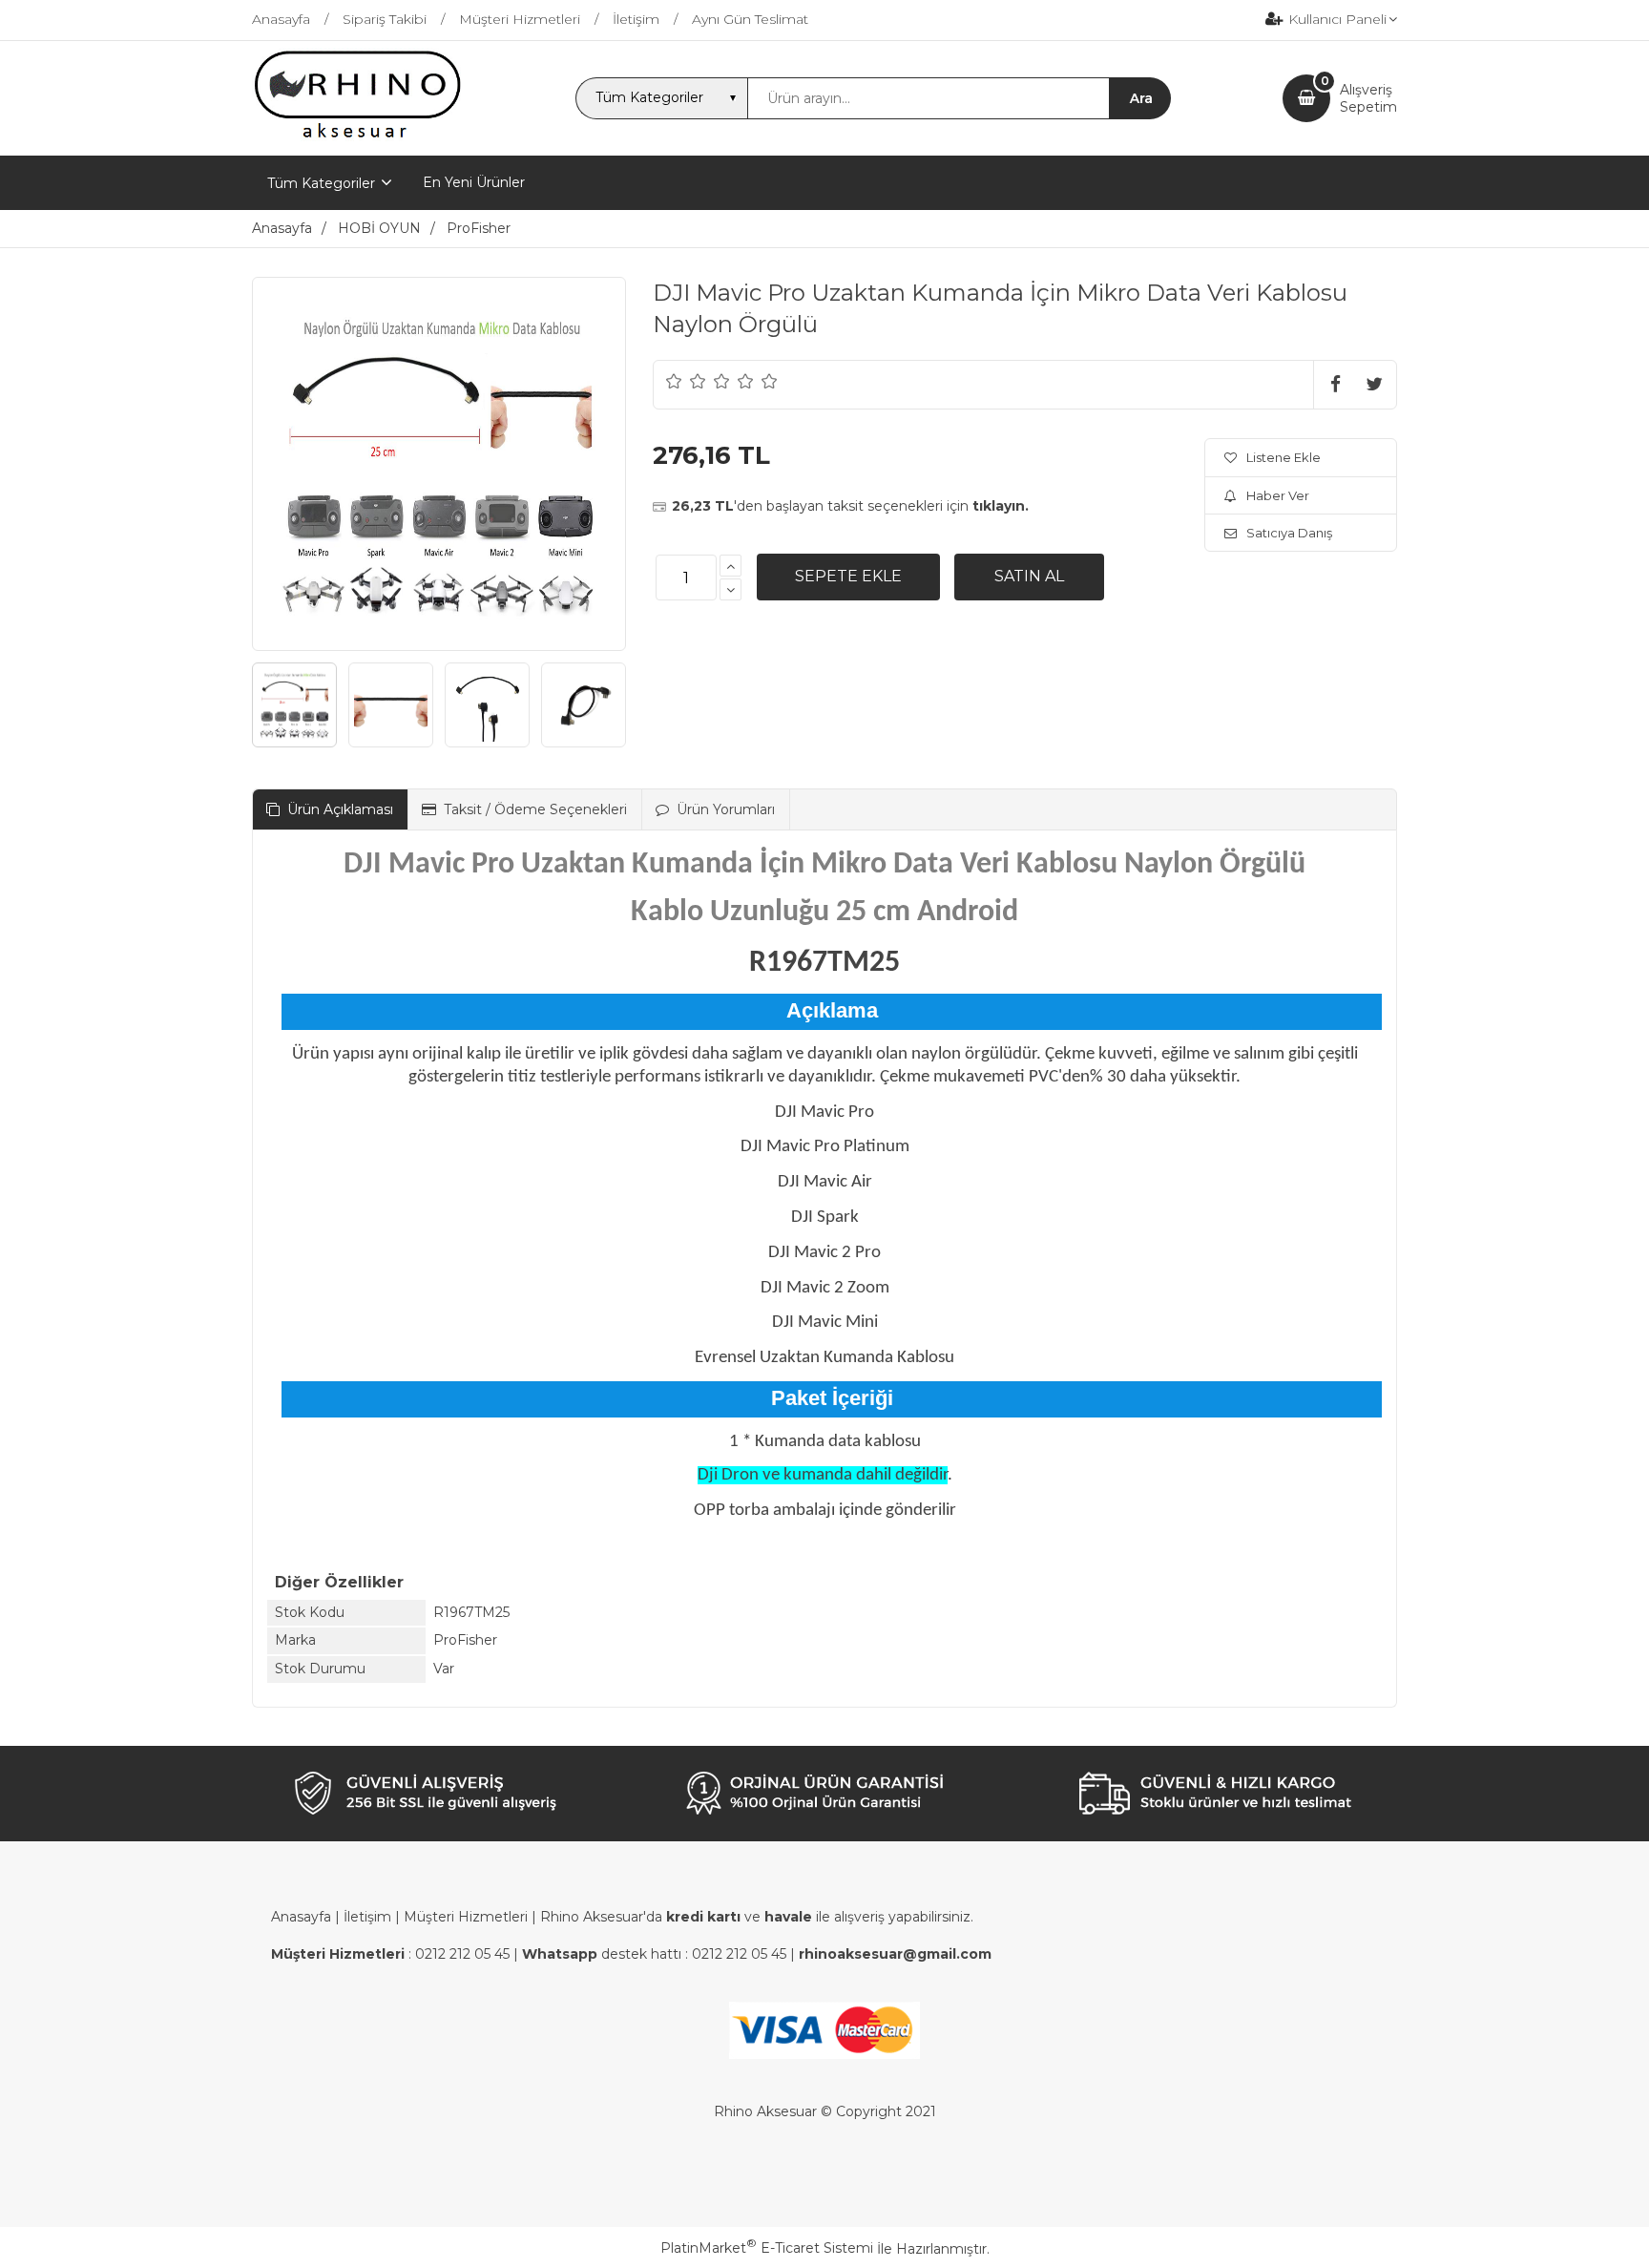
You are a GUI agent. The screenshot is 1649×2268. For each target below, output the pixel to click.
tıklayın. (1001, 506)
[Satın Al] (1029, 577)
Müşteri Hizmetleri (466, 1917)
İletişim (367, 1917)
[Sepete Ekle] (848, 577)
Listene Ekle (1284, 457)
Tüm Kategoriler (321, 183)
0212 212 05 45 (462, 1954)
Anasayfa (301, 1917)
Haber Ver (1278, 495)
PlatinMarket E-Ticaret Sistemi (767, 2248)
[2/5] (686, 381)
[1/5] (674, 381)
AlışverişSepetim (1368, 98)
